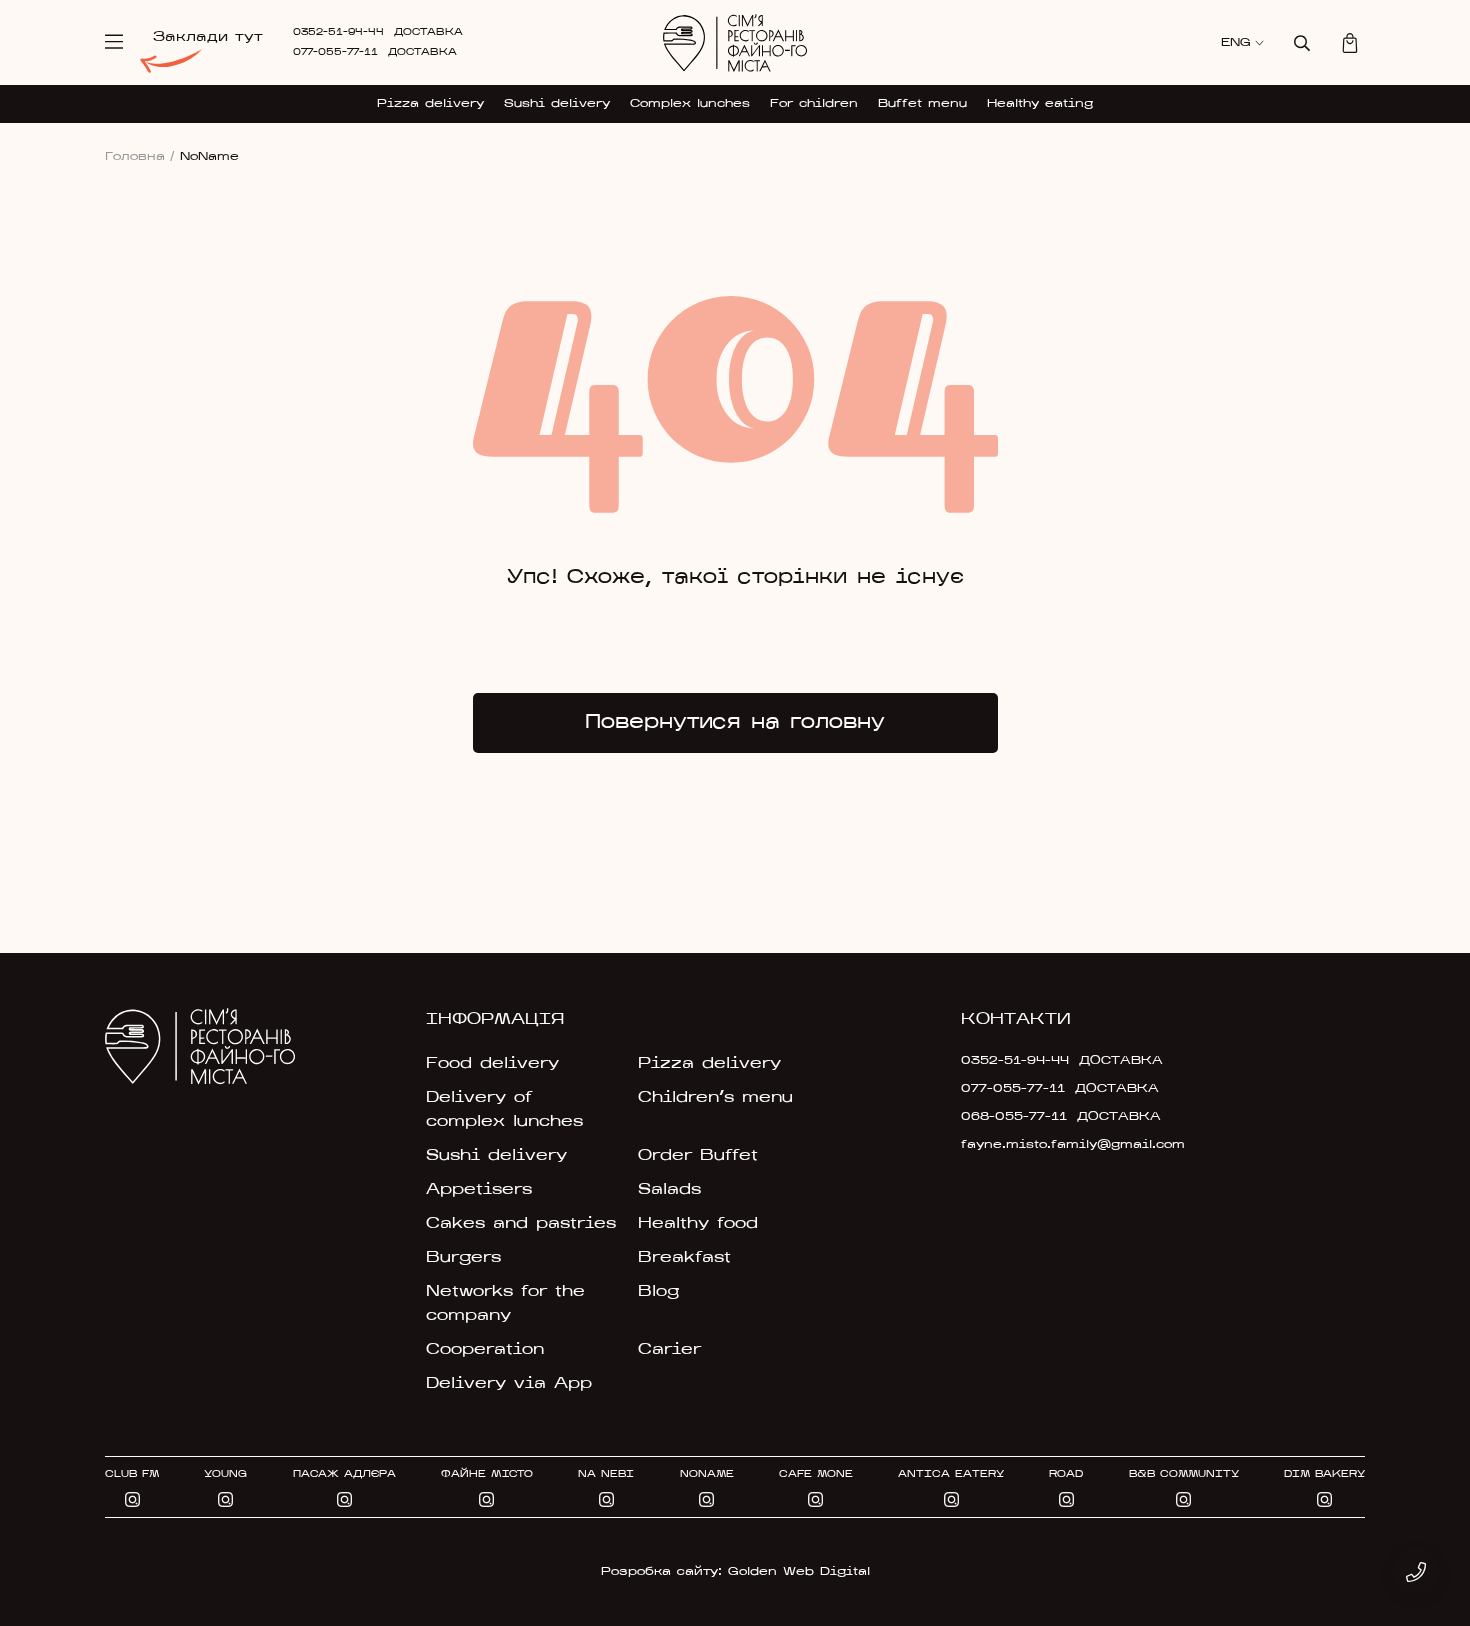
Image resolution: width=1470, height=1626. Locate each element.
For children (814, 104)
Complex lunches (690, 104)
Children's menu (715, 1098)
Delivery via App (509, 1384)
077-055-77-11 (335, 52)
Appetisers (479, 1190)
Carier (669, 1350)
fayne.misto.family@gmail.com (1057, 1145)
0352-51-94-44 (338, 32)
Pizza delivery (430, 104)
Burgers (463, 1258)
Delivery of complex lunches (504, 1110)
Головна (140, 157)
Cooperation (485, 1350)
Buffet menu (922, 104)
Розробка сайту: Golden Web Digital (735, 1572)
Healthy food (698, 1224)
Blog (658, 1292)
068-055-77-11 (1014, 1117)
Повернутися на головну (735, 723)
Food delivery (492, 1064)
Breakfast (684, 1258)
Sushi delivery (557, 104)
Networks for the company (505, 1304)
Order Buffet (698, 1156)
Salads (669, 1190)
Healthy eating (1040, 104)
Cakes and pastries (521, 1224)
